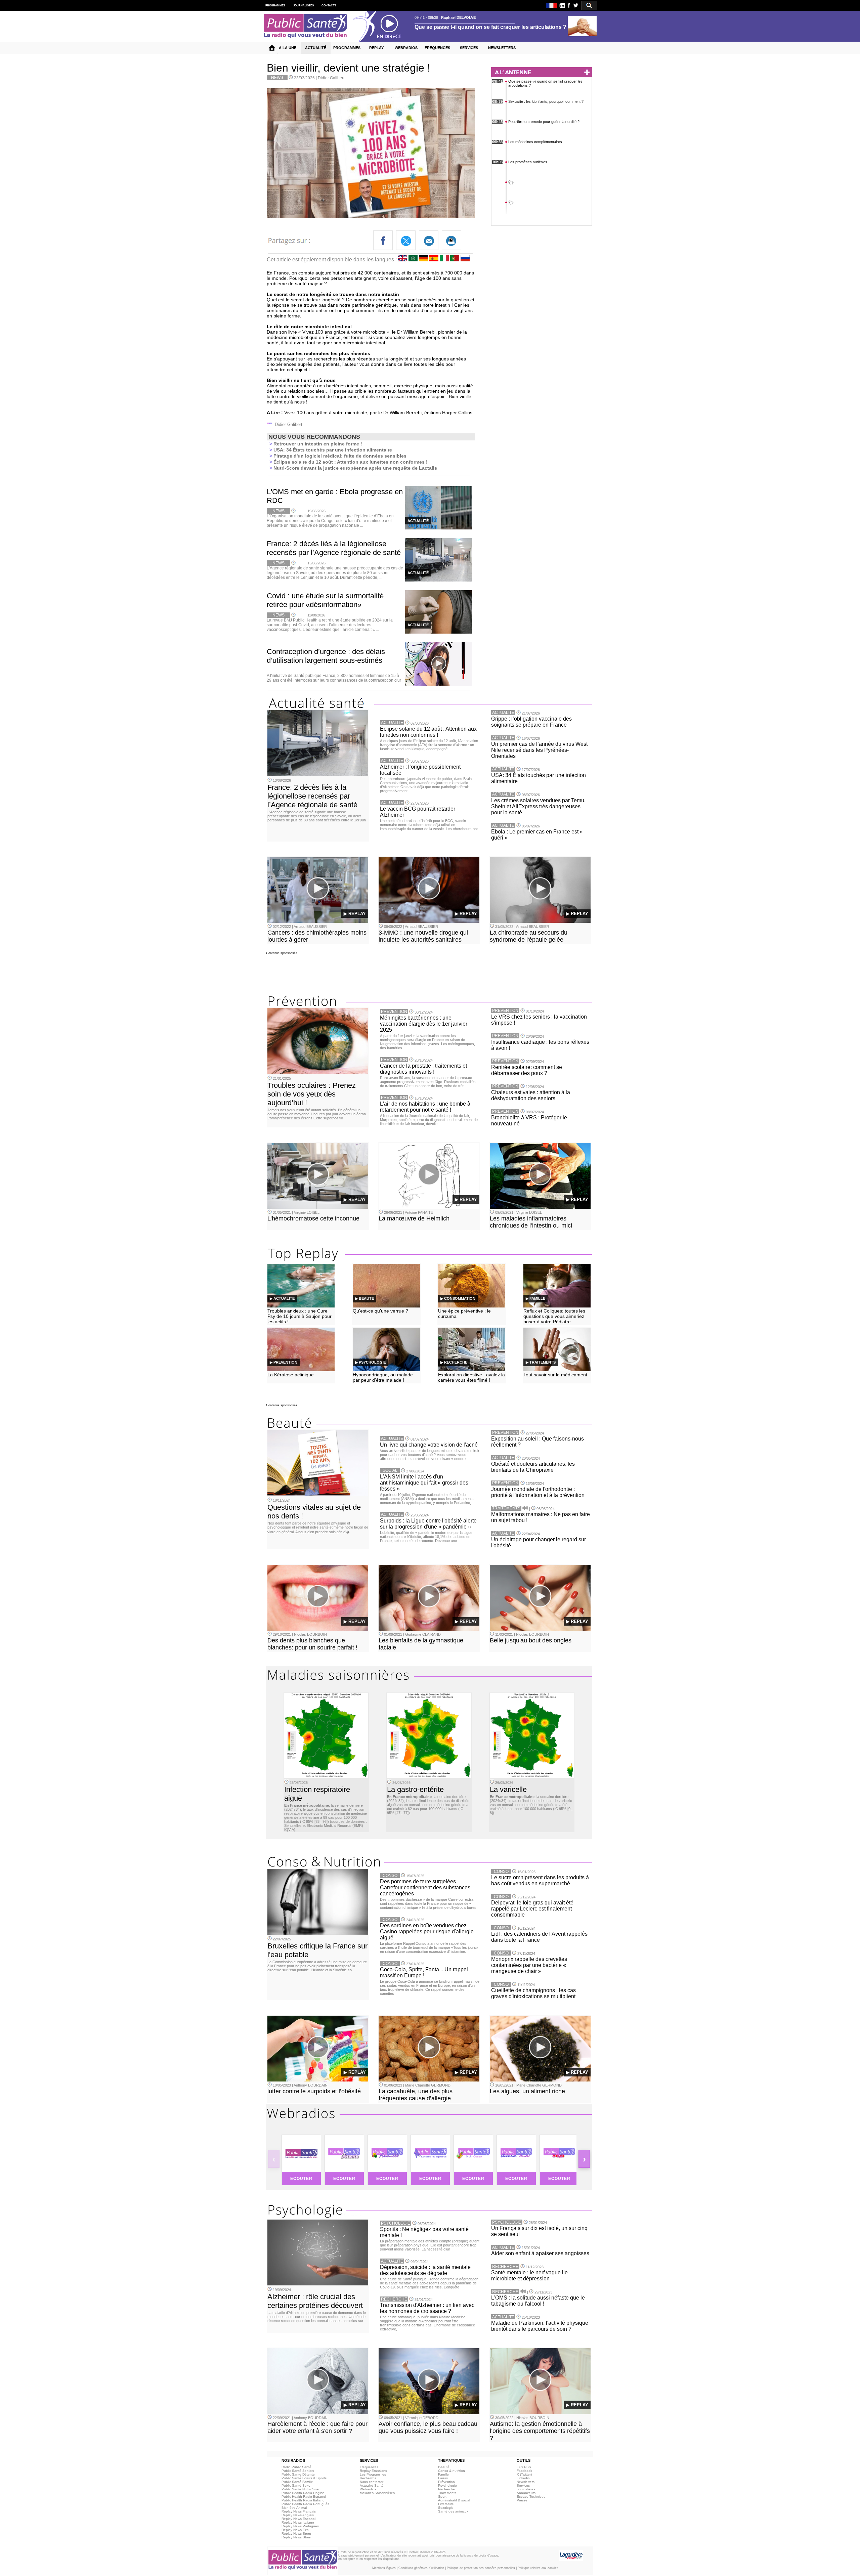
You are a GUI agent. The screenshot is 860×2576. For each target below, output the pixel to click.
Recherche (368, 2478)
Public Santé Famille (297, 2482)
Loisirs (443, 2478)
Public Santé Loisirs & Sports (304, 2478)
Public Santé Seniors (298, 2471)
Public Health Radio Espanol (304, 2497)
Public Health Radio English (303, 2493)
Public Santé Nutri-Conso (301, 2489)
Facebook (524, 2471)
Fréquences (369, 2467)
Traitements (447, 2493)
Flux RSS (524, 2467)
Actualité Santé (372, 2485)
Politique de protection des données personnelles (481, 2568)
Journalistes (526, 2489)
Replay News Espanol (298, 2519)
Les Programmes (373, 2474)
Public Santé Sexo (296, 2485)
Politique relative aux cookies (538, 2568)
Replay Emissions (373, 2471)
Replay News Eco (295, 2530)
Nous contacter (372, 2482)
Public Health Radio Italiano (303, 2500)
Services (523, 2485)
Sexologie (446, 2508)
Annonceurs (526, 2493)
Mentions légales (384, 2568)
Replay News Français (299, 2511)
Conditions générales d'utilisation (421, 2568)
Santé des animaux (453, 2511)
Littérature (446, 2504)
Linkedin (523, 2478)
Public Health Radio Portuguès (305, 2504)
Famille (443, 2474)
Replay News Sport (296, 2534)
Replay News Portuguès (300, 2526)
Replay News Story (296, 2537)
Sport (442, 2497)
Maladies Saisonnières (377, 2493)
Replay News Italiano (298, 2522)
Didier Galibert (331, 78)
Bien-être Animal (294, 2508)
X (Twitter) (524, 2474)
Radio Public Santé (296, 2467)
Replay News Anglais (298, 2515)
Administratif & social (454, 2500)
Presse (522, 2500)
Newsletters (526, 2482)
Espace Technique (531, 2497)
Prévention (446, 2482)
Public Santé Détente (298, 2474)
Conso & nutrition (451, 2471)
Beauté (444, 2467)
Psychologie (447, 2485)
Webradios (368, 2489)
